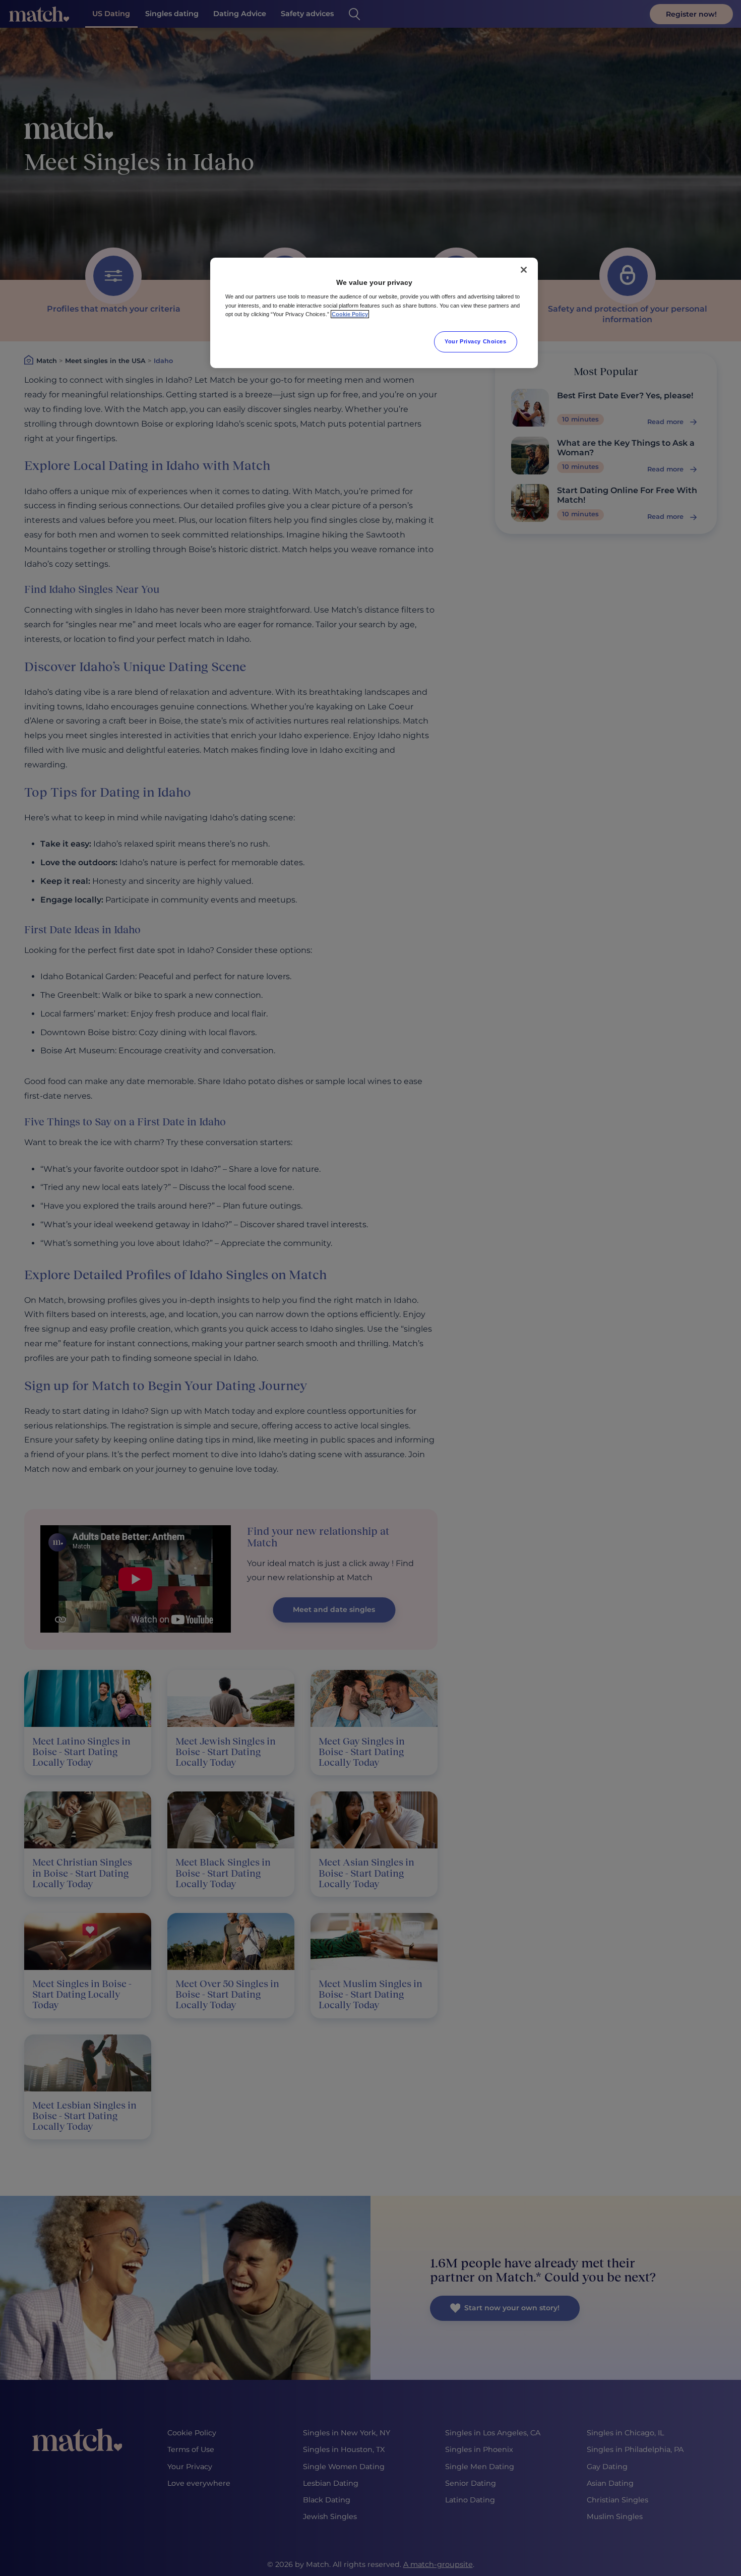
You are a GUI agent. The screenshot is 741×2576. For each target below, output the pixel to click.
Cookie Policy (350, 314)
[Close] (524, 270)
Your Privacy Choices (475, 341)
